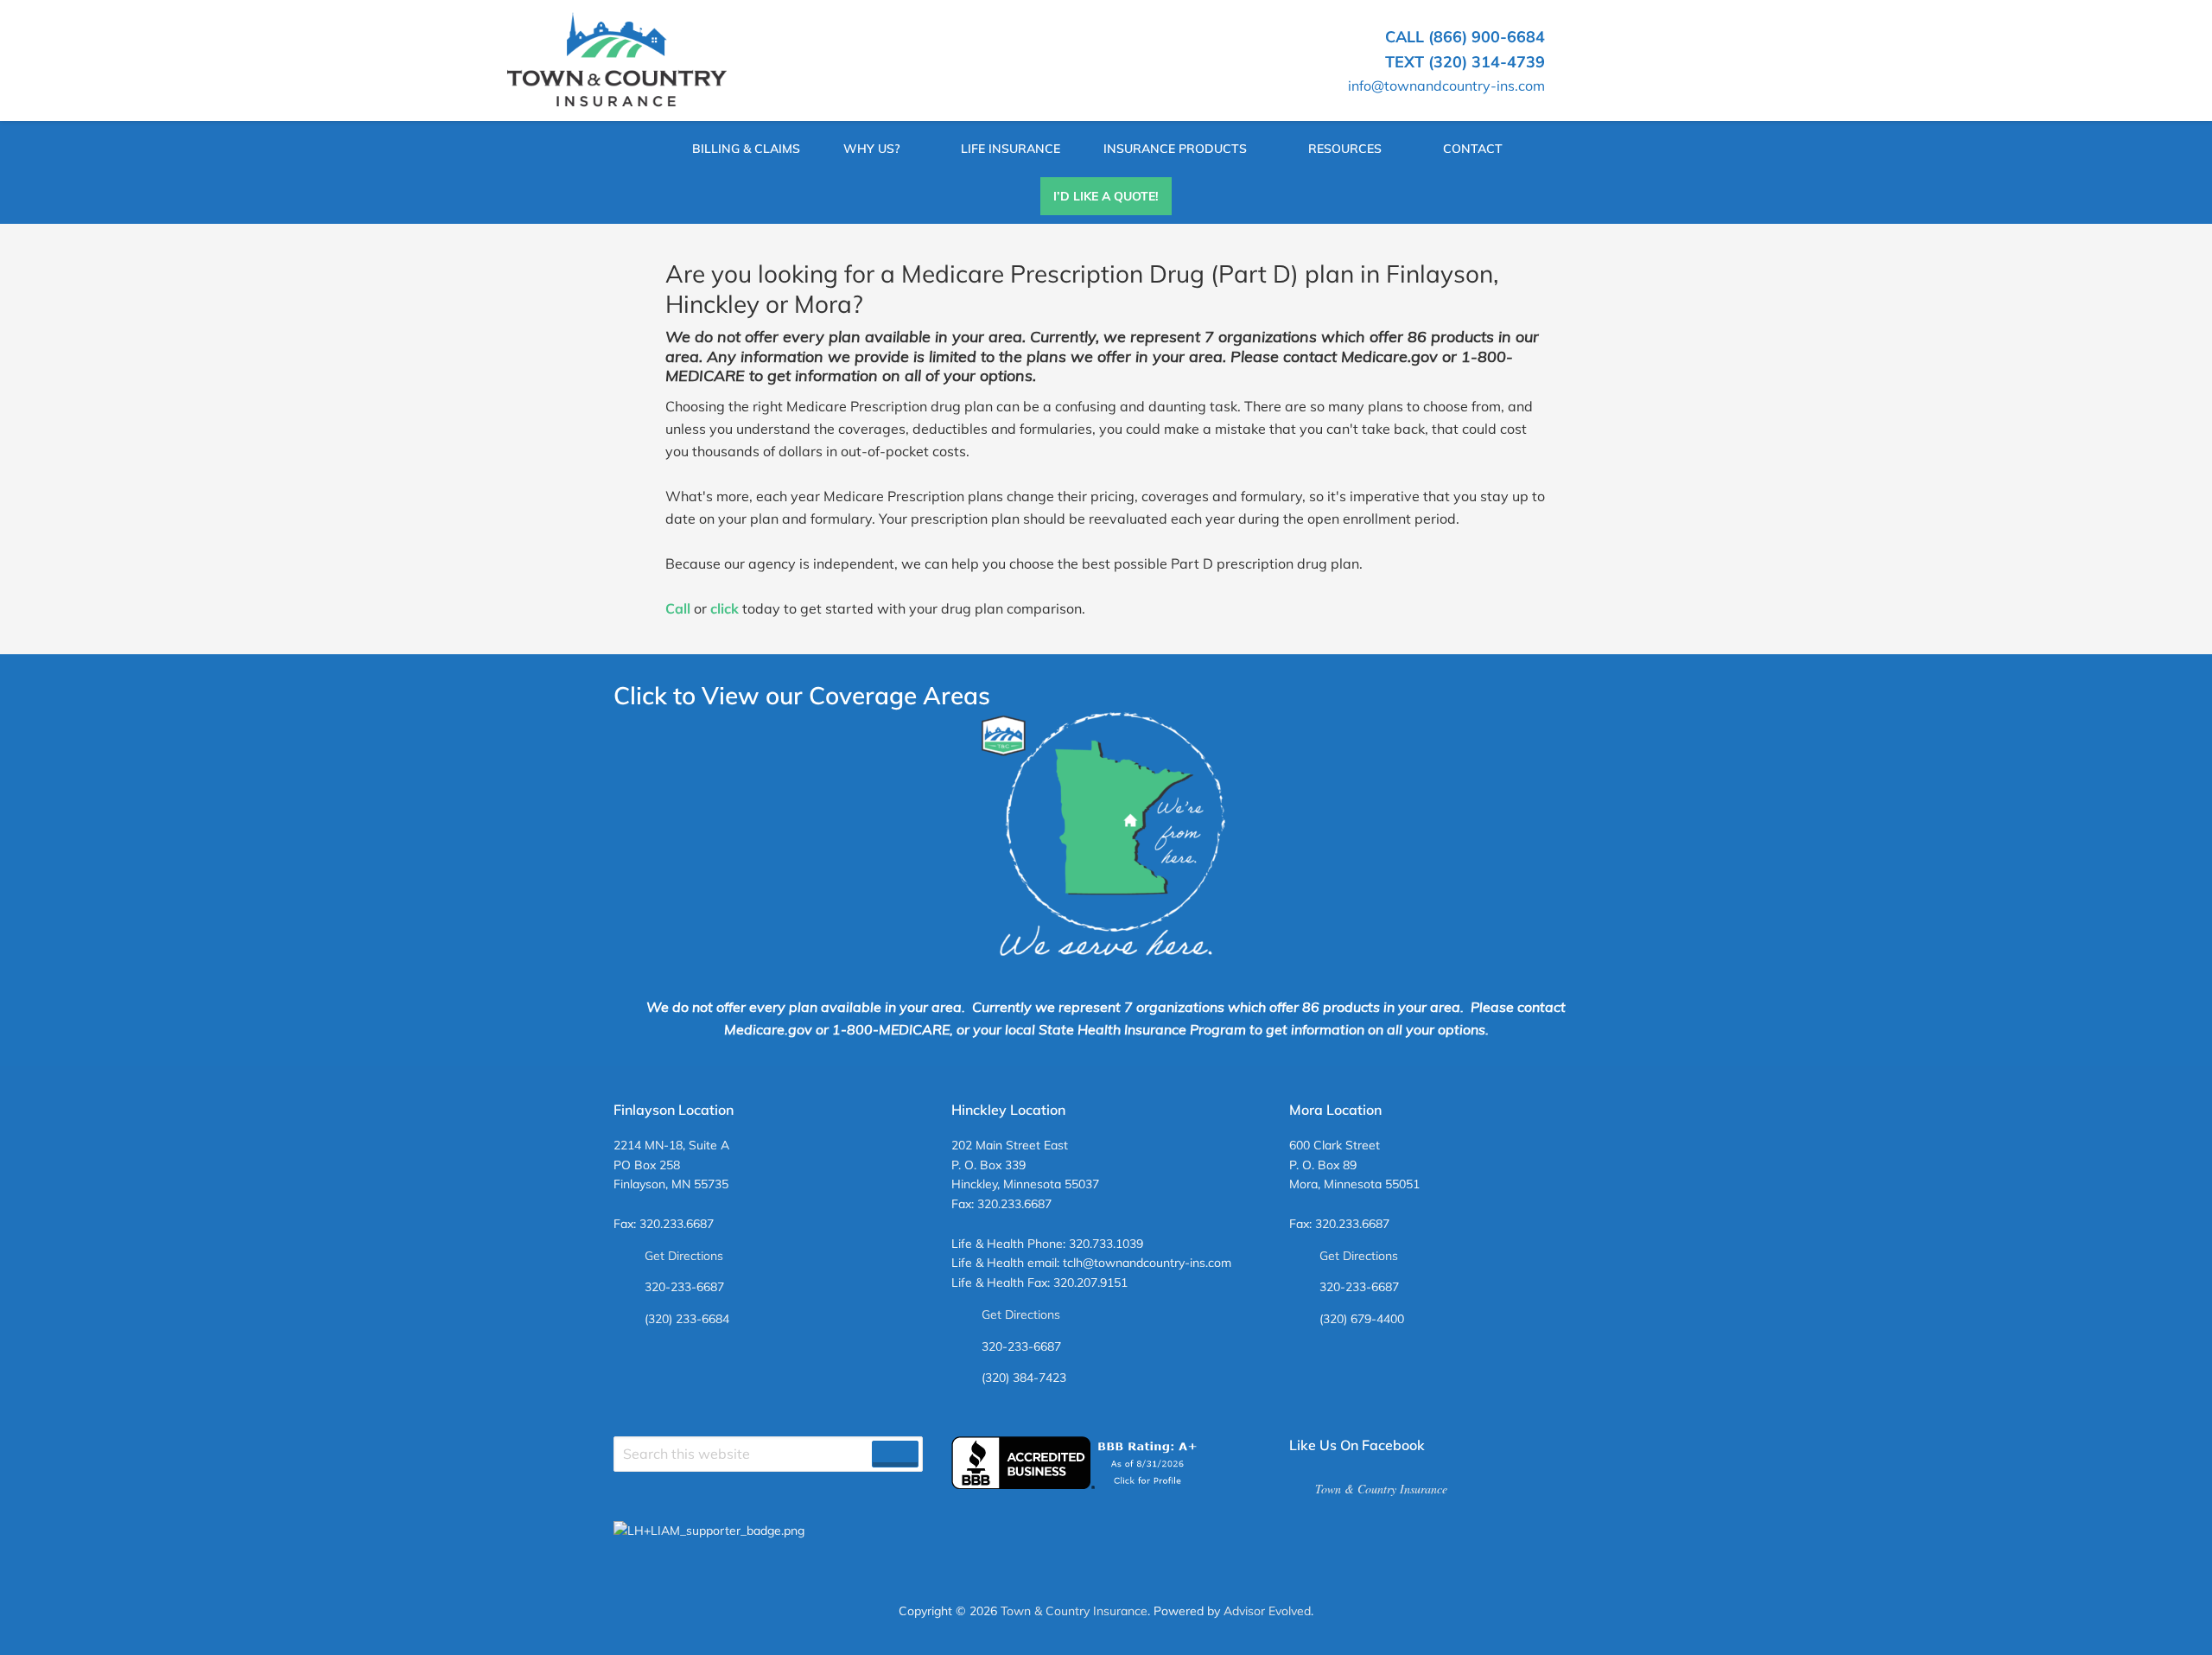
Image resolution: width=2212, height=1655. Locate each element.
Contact (1473, 149)
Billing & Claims (746, 149)
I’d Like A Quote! (1106, 196)
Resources (1345, 149)
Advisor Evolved (1267, 1611)
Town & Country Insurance (1381, 1489)
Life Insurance (1011, 149)
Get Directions (684, 1256)
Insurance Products (1175, 149)
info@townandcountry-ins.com (1446, 86)
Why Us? (871, 149)
